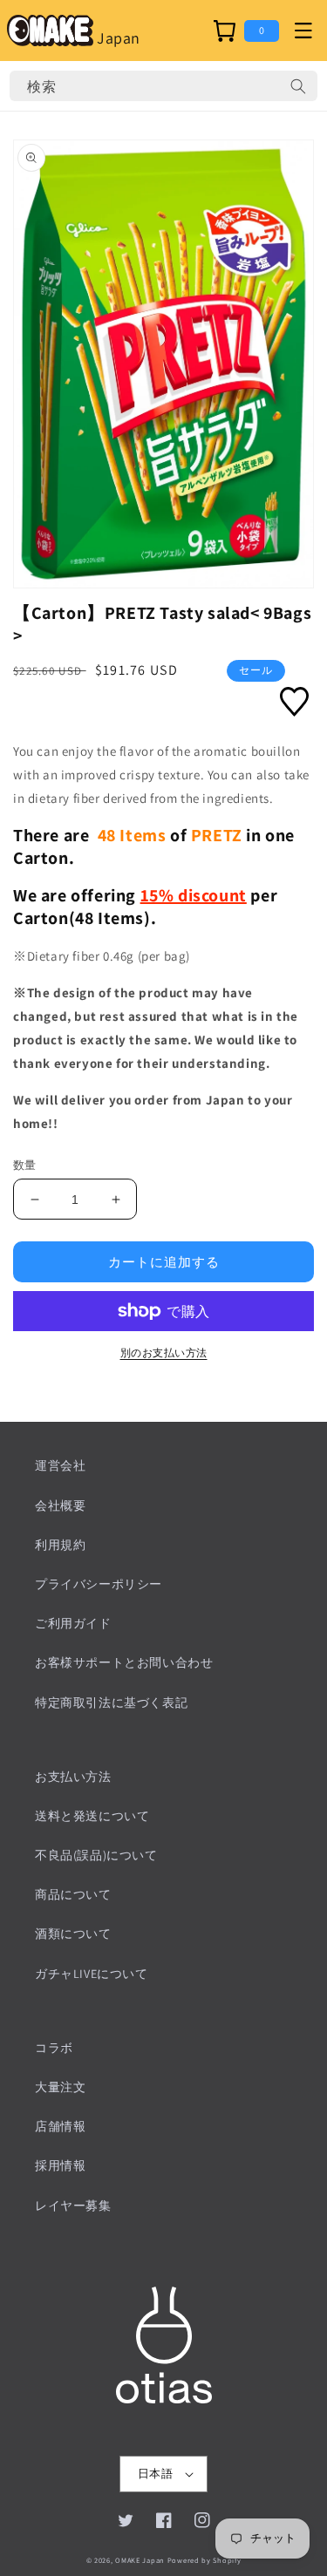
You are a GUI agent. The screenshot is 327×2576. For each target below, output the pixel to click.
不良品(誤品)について (96, 1855)
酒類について (73, 1934)
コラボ (54, 2048)
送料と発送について (92, 1816)
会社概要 (60, 1505)
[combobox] (163, 86)
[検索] (298, 86)
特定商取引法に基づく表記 (111, 1703)
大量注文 (60, 2087)
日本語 (155, 2474)
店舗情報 (60, 2126)
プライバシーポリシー (99, 1584)
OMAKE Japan (140, 2560)
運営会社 (60, 1465)
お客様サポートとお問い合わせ (124, 1662)
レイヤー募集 (73, 2206)
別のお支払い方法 (164, 1353)
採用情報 (60, 2165)
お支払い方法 (73, 1777)
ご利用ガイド (73, 1623)
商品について (73, 1894)
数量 (25, 1165)
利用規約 (60, 1545)
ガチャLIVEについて (92, 1974)
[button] (303, 31)
